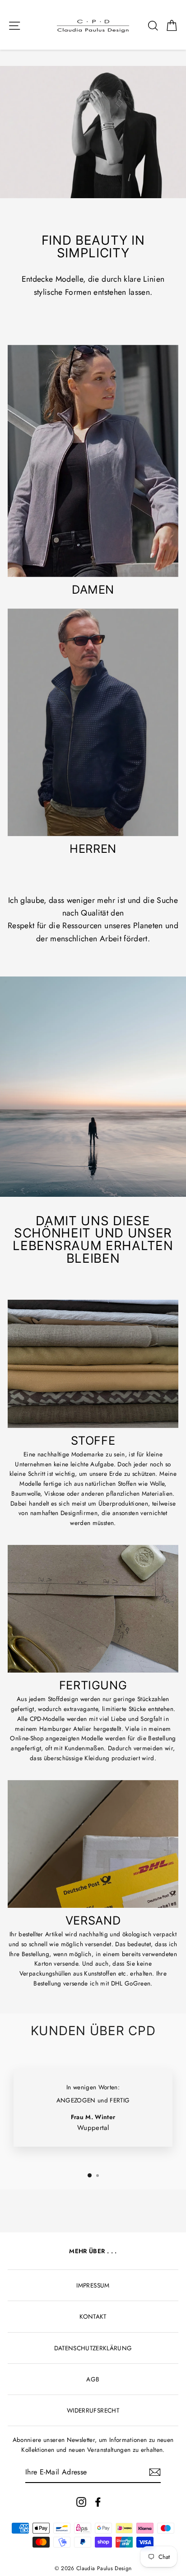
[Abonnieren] (155, 2472)
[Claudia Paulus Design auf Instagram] (81, 2502)
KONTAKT (93, 2316)
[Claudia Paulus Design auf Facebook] (98, 2502)
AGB (93, 2379)
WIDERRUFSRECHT (93, 2410)
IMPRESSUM (93, 2285)
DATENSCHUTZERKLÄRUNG (93, 2348)
